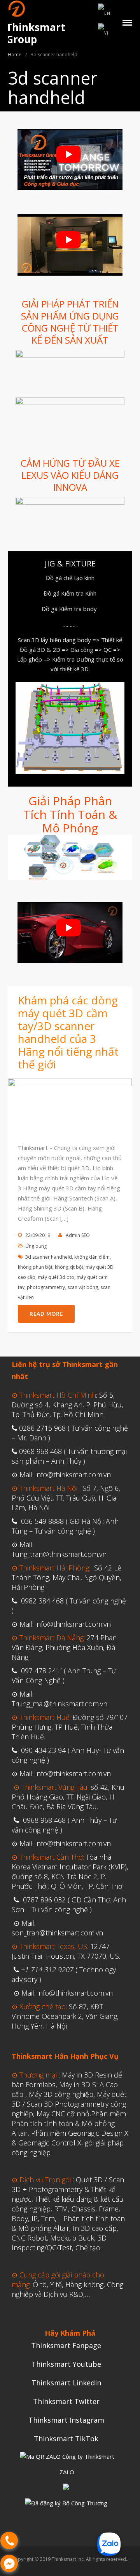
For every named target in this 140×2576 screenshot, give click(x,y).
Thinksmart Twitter (66, 2401)
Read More (46, 1314)
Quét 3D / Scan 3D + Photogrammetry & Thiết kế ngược (68, 2189)
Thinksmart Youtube (66, 2364)
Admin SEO (78, 1235)
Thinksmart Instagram (66, 2420)
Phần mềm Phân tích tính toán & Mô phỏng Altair (69, 2123)
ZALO (67, 2472)
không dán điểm (92, 1257)
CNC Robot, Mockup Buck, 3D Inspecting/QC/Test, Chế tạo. (59, 2243)
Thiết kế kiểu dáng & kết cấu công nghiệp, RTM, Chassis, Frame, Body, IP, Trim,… (68, 2209)
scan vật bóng (83, 1287)
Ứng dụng (36, 1246)
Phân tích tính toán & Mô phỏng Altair (68, 2223)
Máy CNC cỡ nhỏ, (64, 2114)
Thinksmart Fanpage (66, 2345)
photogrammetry (46, 1287)
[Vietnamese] (104, 33)
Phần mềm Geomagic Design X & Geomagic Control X (70, 2138)
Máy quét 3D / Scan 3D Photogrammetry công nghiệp (69, 2104)
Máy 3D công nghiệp (61, 2094)
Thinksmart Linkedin (66, 2383)
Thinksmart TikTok (66, 2439)
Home (15, 55)
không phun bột (35, 1267)
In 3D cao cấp (95, 2228)
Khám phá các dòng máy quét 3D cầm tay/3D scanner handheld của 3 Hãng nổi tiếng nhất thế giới (68, 1032)
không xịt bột (69, 1267)
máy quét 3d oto (56, 1277)
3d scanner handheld (49, 1257)
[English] (105, 12)
